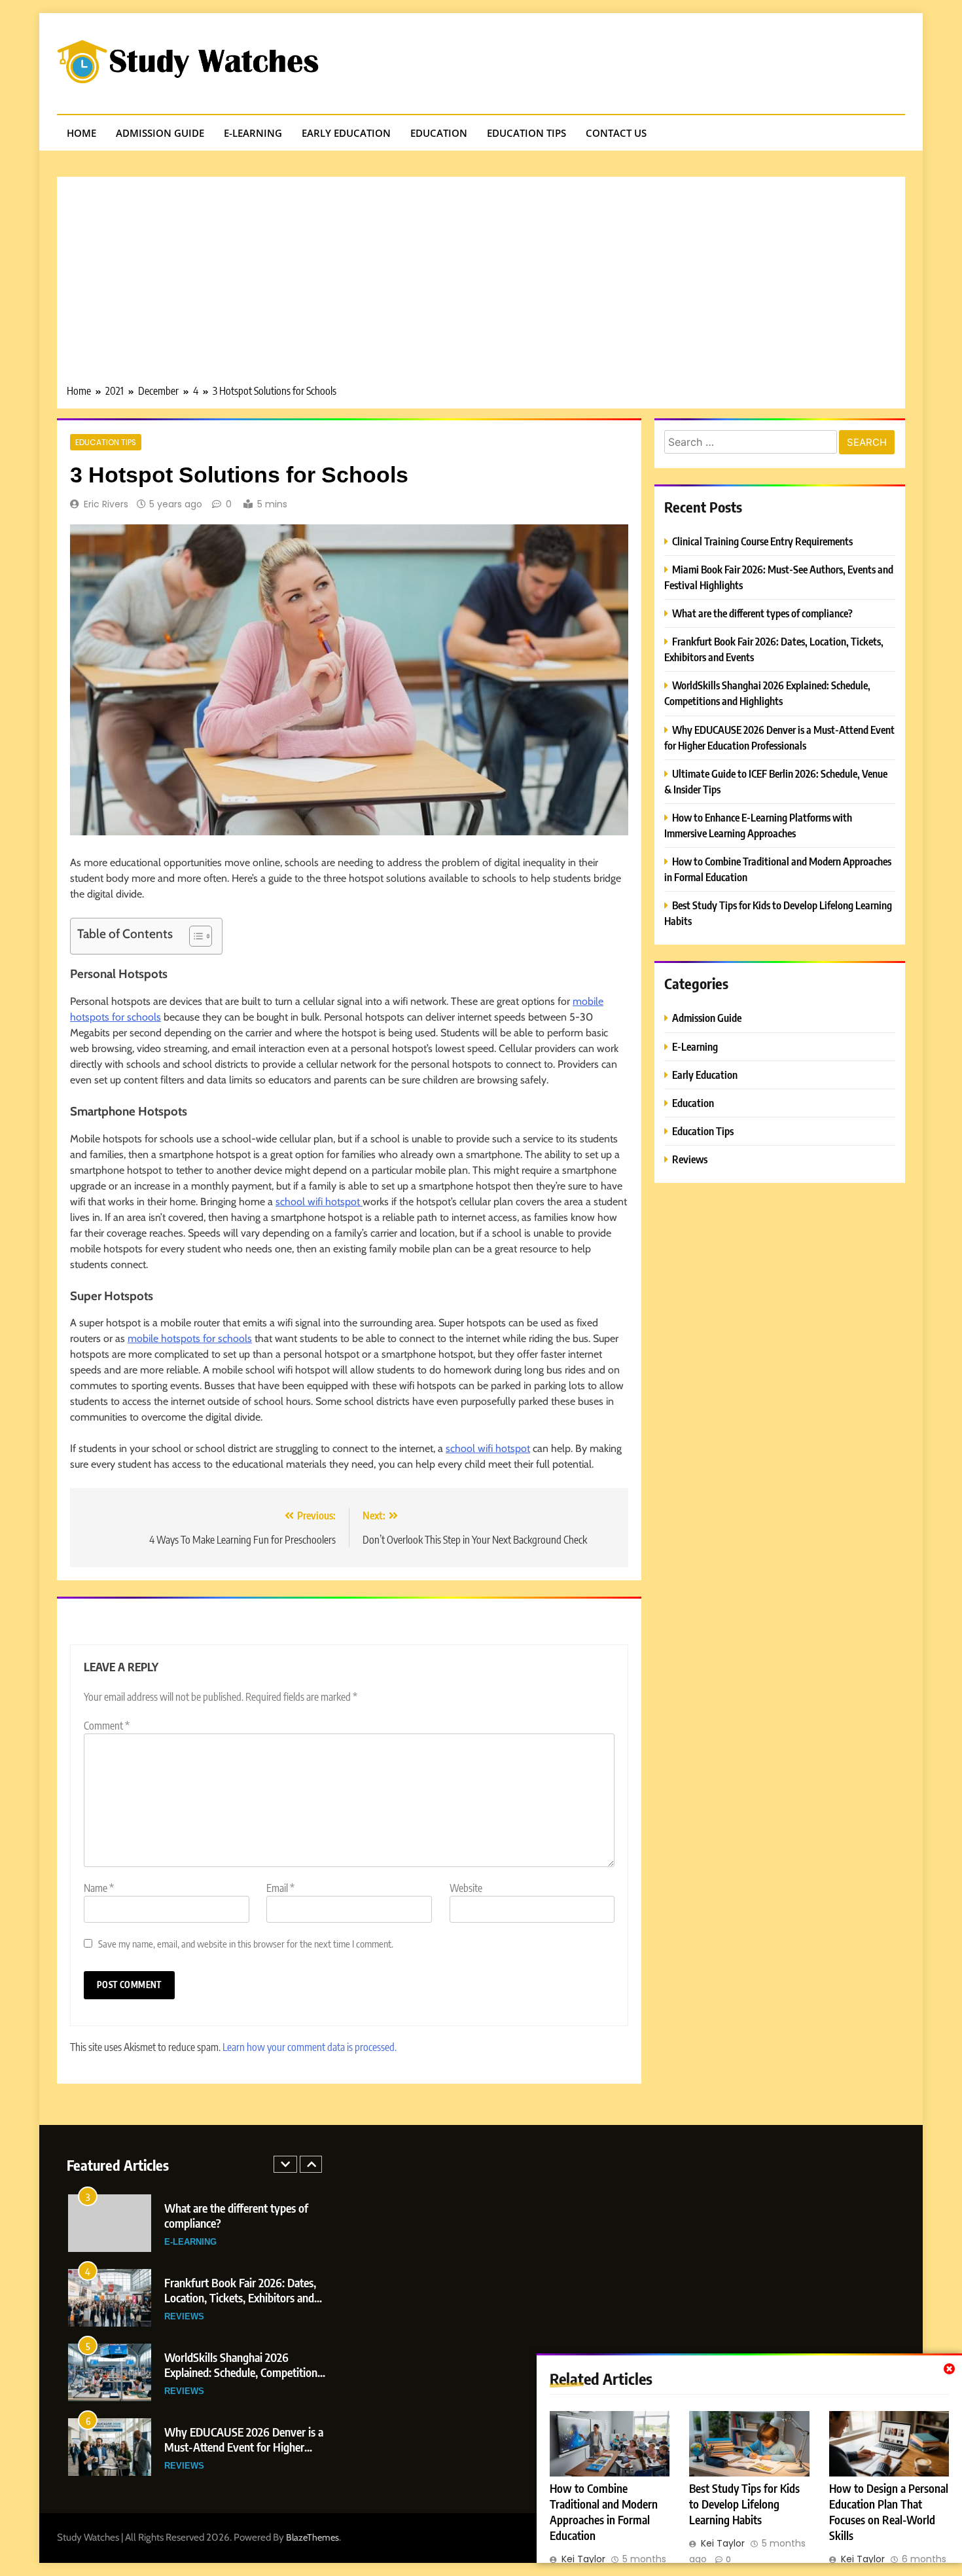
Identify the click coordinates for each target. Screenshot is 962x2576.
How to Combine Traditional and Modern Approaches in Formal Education (604, 2512)
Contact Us (616, 133)
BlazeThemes (312, 2537)
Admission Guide (160, 133)
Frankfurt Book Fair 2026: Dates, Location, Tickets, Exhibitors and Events (240, 2297)
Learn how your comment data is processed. (310, 2047)
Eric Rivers (106, 504)
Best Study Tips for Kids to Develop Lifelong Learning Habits (744, 2504)
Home (81, 133)
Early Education (346, 133)
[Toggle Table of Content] (194, 936)
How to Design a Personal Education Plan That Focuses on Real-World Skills (889, 2512)
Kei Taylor (583, 2559)
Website (466, 1888)
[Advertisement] (481, 285)
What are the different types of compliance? (762, 613)
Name (99, 1888)
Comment (107, 1726)
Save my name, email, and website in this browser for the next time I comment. (246, 1943)
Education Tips (526, 133)
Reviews (690, 1159)
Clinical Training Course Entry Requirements (762, 541)
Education (439, 133)
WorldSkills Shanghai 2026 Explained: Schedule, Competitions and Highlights (243, 2372)
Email (280, 1888)
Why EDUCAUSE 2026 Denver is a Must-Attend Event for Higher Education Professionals (244, 2447)
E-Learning (253, 133)
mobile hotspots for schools (190, 1338)
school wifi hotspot (319, 1202)
